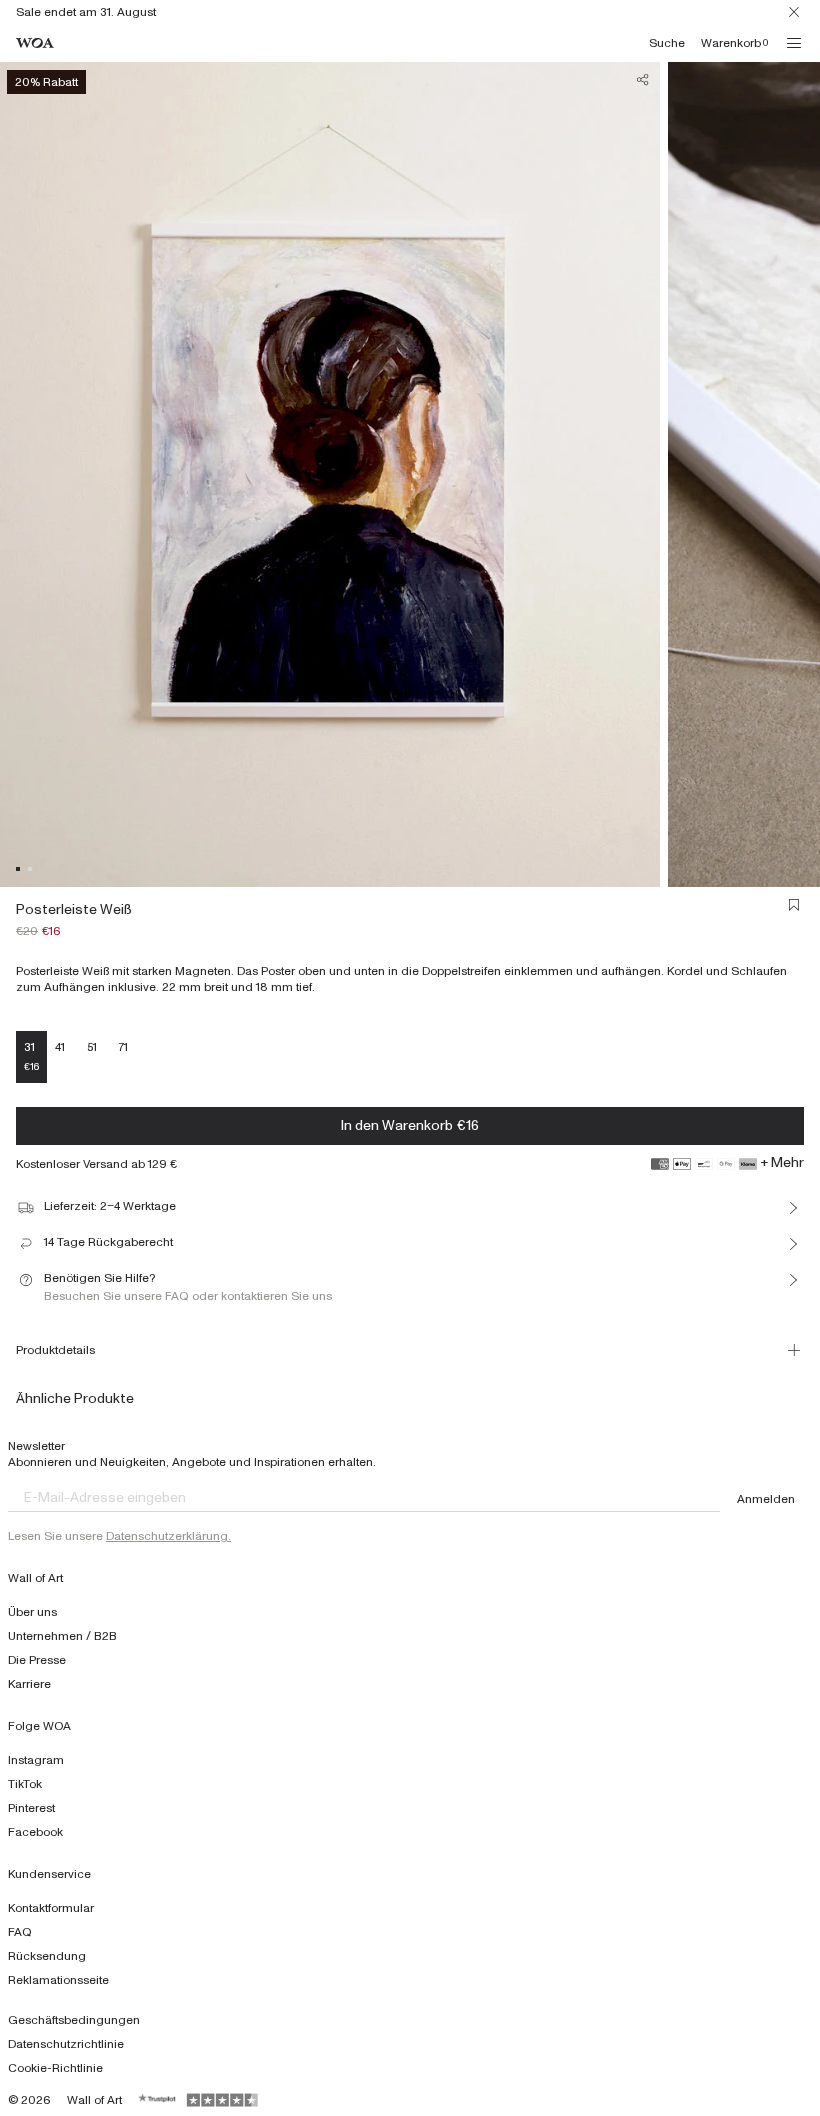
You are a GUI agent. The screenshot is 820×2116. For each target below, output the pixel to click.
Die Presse (37, 1660)
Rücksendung (47, 1956)
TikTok (25, 1784)
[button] (18, 869)
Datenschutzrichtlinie (66, 2044)
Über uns (32, 1612)
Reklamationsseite (58, 1980)
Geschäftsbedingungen (74, 2020)
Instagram (36, 1760)
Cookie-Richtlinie (55, 2068)
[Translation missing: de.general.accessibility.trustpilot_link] (158, 2100)
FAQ (20, 1932)
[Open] (794, 43)
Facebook (35, 1832)
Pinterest (31, 1808)
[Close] (794, 12)
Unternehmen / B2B (62, 1636)
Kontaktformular (51, 1908)
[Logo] (35, 43)
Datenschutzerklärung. (168, 1536)
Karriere (29, 1684)
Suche (667, 43)
